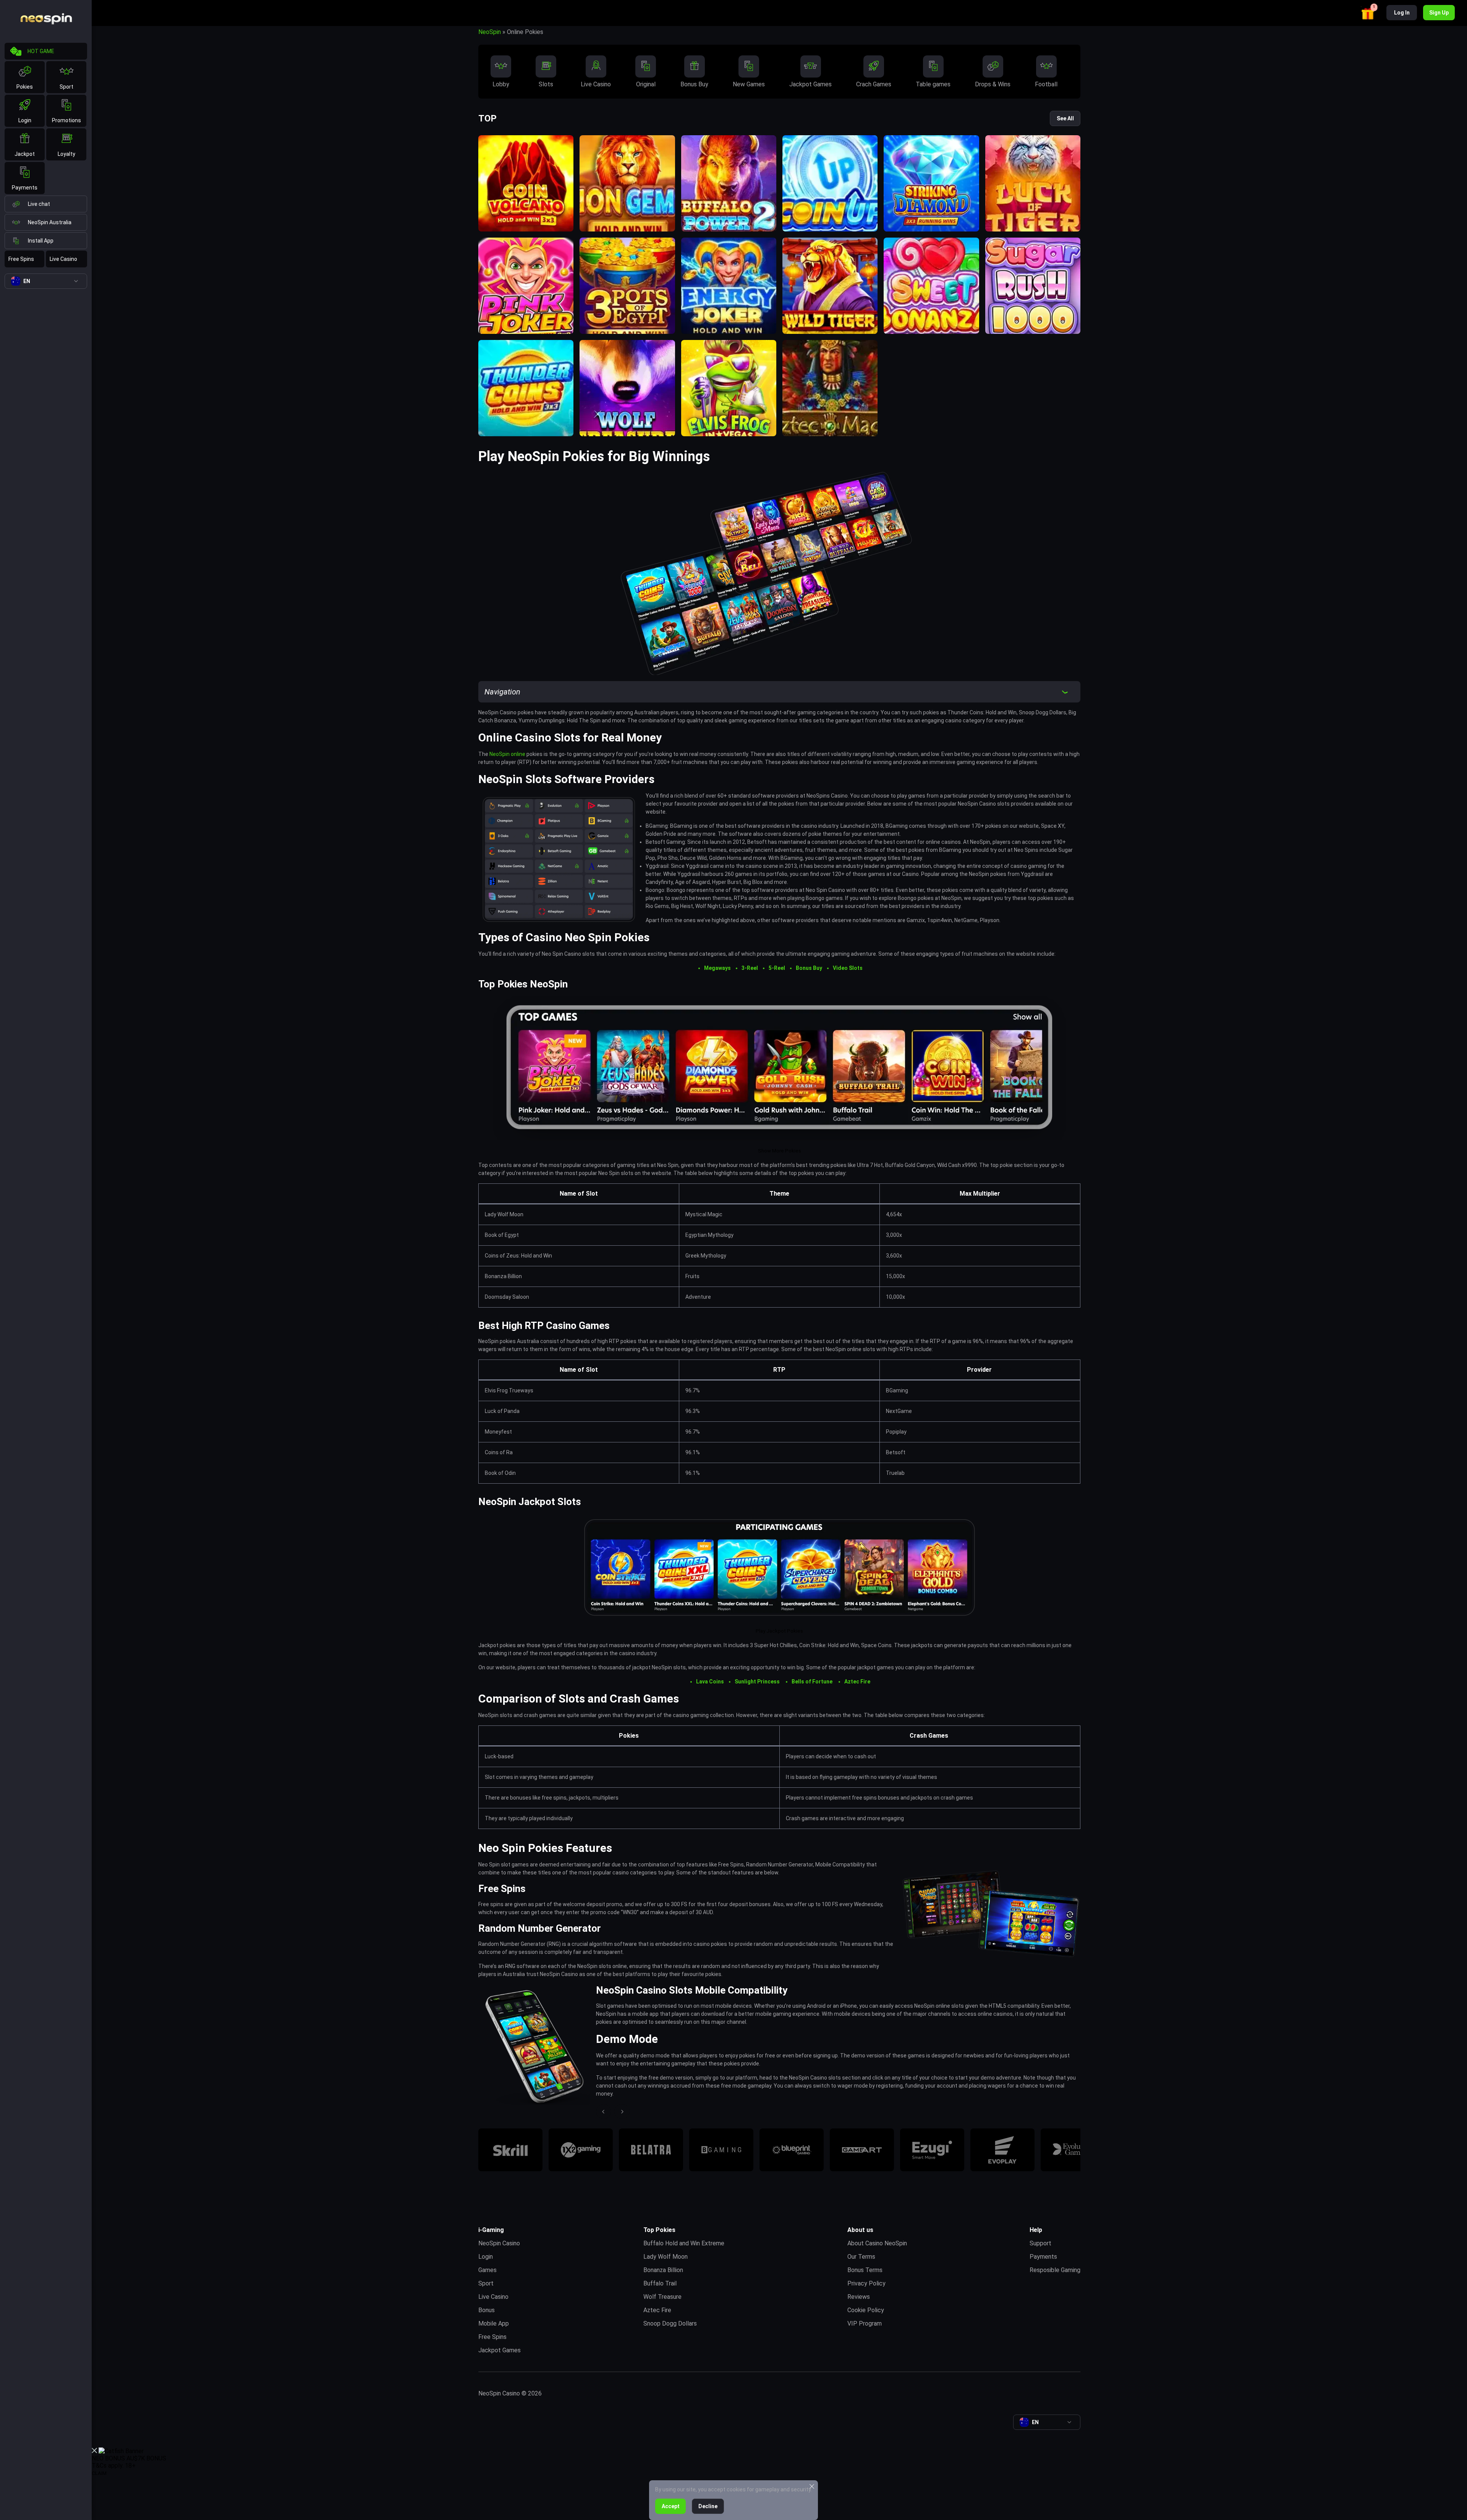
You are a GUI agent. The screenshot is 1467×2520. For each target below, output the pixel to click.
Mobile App (494, 2323)
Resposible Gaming (1055, 2270)
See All (1065, 118)
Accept (671, 2506)
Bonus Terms (865, 2270)
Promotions (66, 120)
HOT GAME (41, 51)
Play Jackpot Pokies (779, 1631)
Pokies (25, 87)
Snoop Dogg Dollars (670, 2323)
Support (1040, 2243)
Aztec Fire (857, 1682)
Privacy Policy (866, 2283)
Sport (66, 87)
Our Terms (861, 2257)
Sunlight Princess (758, 1682)
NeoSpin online (507, 754)
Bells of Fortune (813, 1682)
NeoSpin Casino (499, 2243)
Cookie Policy (866, 2310)
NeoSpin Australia (50, 222)
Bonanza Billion (663, 2270)
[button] (1369, 12)
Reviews (859, 2297)
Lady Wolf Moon (665, 2257)
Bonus (487, 2310)
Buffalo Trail (660, 2283)
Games (487, 2270)
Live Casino (63, 259)
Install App (41, 241)
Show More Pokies (780, 1151)
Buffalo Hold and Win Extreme (684, 2243)
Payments (25, 188)
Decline (708, 2506)
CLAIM (99, 2473)
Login (25, 120)
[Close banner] (94, 2451)
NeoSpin (490, 32)
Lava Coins (710, 1682)
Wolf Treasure (662, 2297)
